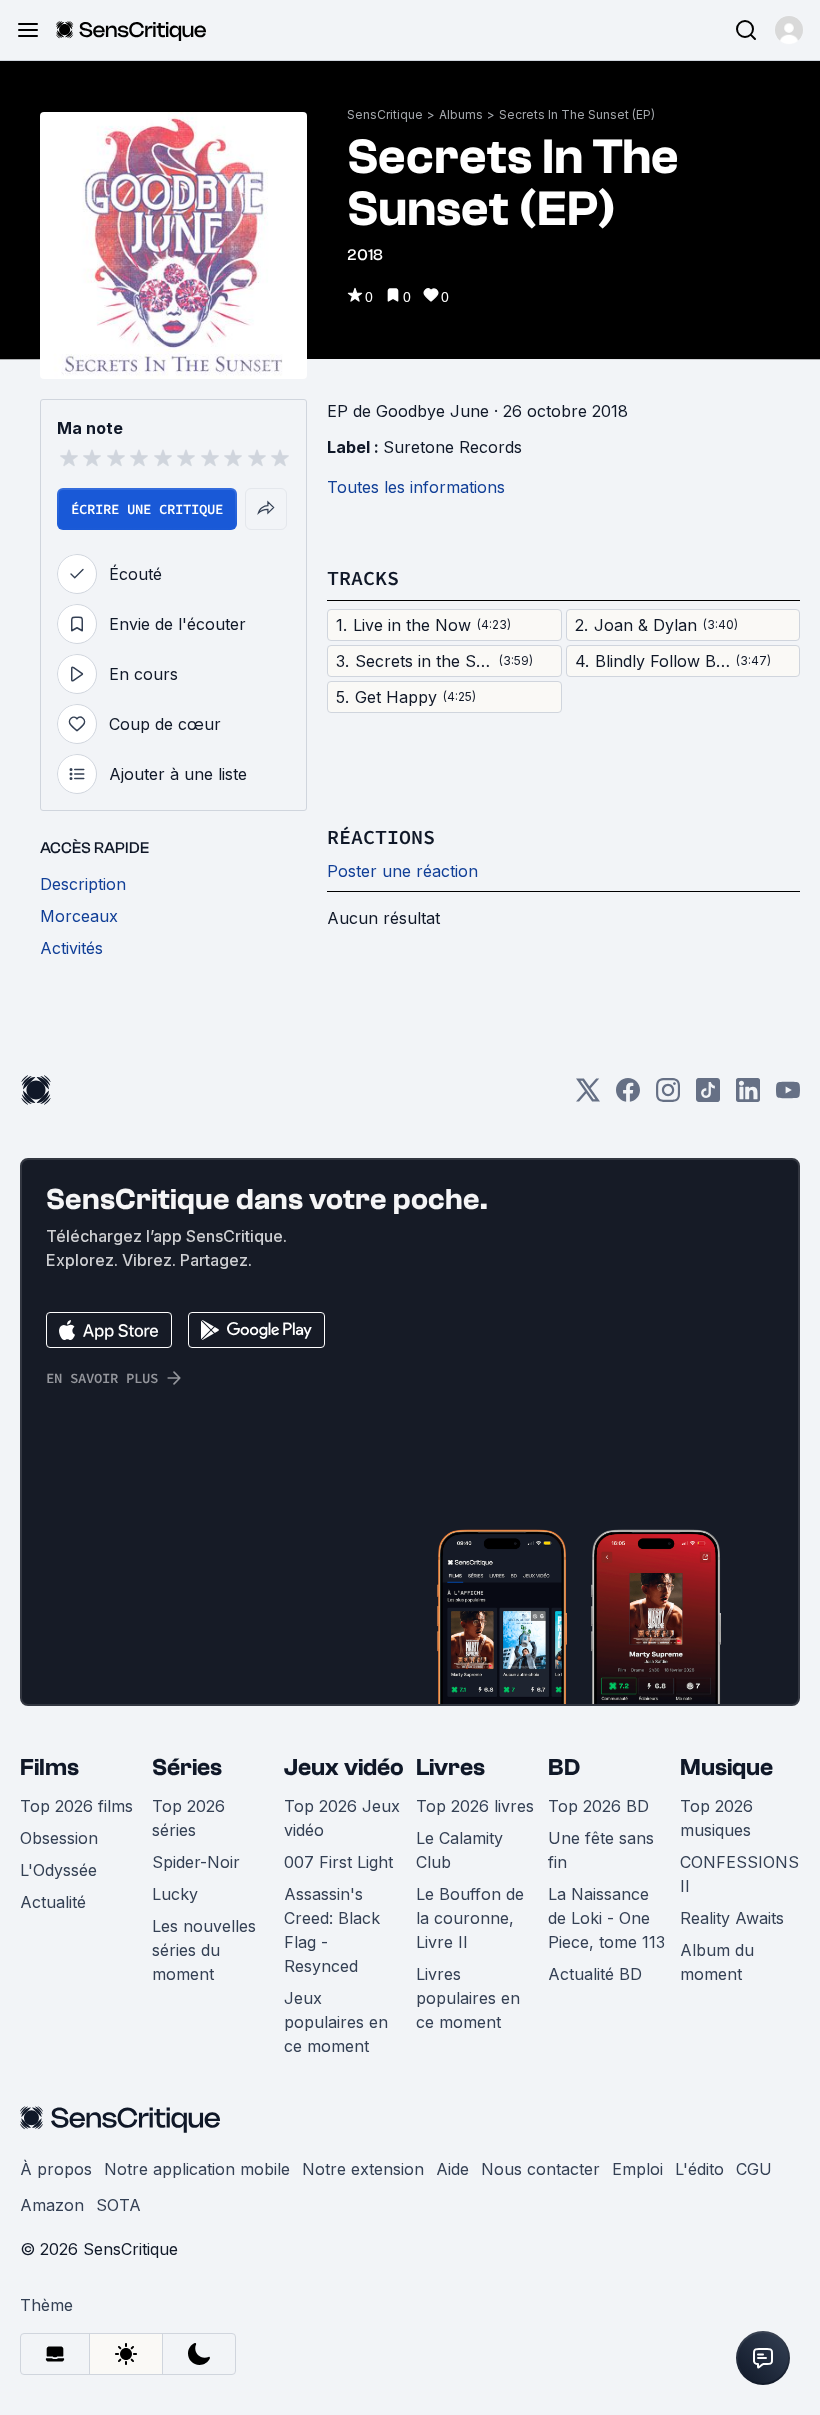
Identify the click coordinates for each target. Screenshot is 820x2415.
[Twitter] (588, 1096)
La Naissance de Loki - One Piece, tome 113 (606, 1918)
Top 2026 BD (598, 1806)
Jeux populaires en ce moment (336, 2022)
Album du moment (717, 1962)
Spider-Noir (196, 1862)
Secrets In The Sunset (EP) (577, 114)
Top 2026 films (76, 1806)
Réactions (381, 836)
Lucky (175, 1894)
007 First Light (338, 1862)
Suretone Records (452, 447)
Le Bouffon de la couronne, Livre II (470, 1918)
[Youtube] (788, 1096)
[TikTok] (708, 1096)
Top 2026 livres (475, 1806)
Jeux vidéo (344, 1767)
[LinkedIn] (748, 1096)
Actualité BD (595, 1974)
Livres (450, 1767)
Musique (726, 1767)
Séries (187, 1767)
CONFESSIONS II (739, 1874)
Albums (461, 114)
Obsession (59, 1838)
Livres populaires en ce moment (468, 1998)
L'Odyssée (58, 1870)
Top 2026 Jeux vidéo (342, 1818)
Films (49, 1767)
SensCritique (385, 114)
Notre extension (363, 2169)
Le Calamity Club (459, 1850)
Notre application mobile (197, 2169)
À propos (56, 2169)
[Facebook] (628, 1096)
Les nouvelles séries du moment (204, 1950)
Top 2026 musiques (716, 1818)
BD (564, 1767)
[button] (789, 30)
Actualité (53, 1902)
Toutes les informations (416, 487)
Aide (452, 2169)
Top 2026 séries (188, 1818)
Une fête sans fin (601, 1850)
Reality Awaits (732, 1918)
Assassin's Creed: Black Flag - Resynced (332, 1930)
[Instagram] (668, 1096)
